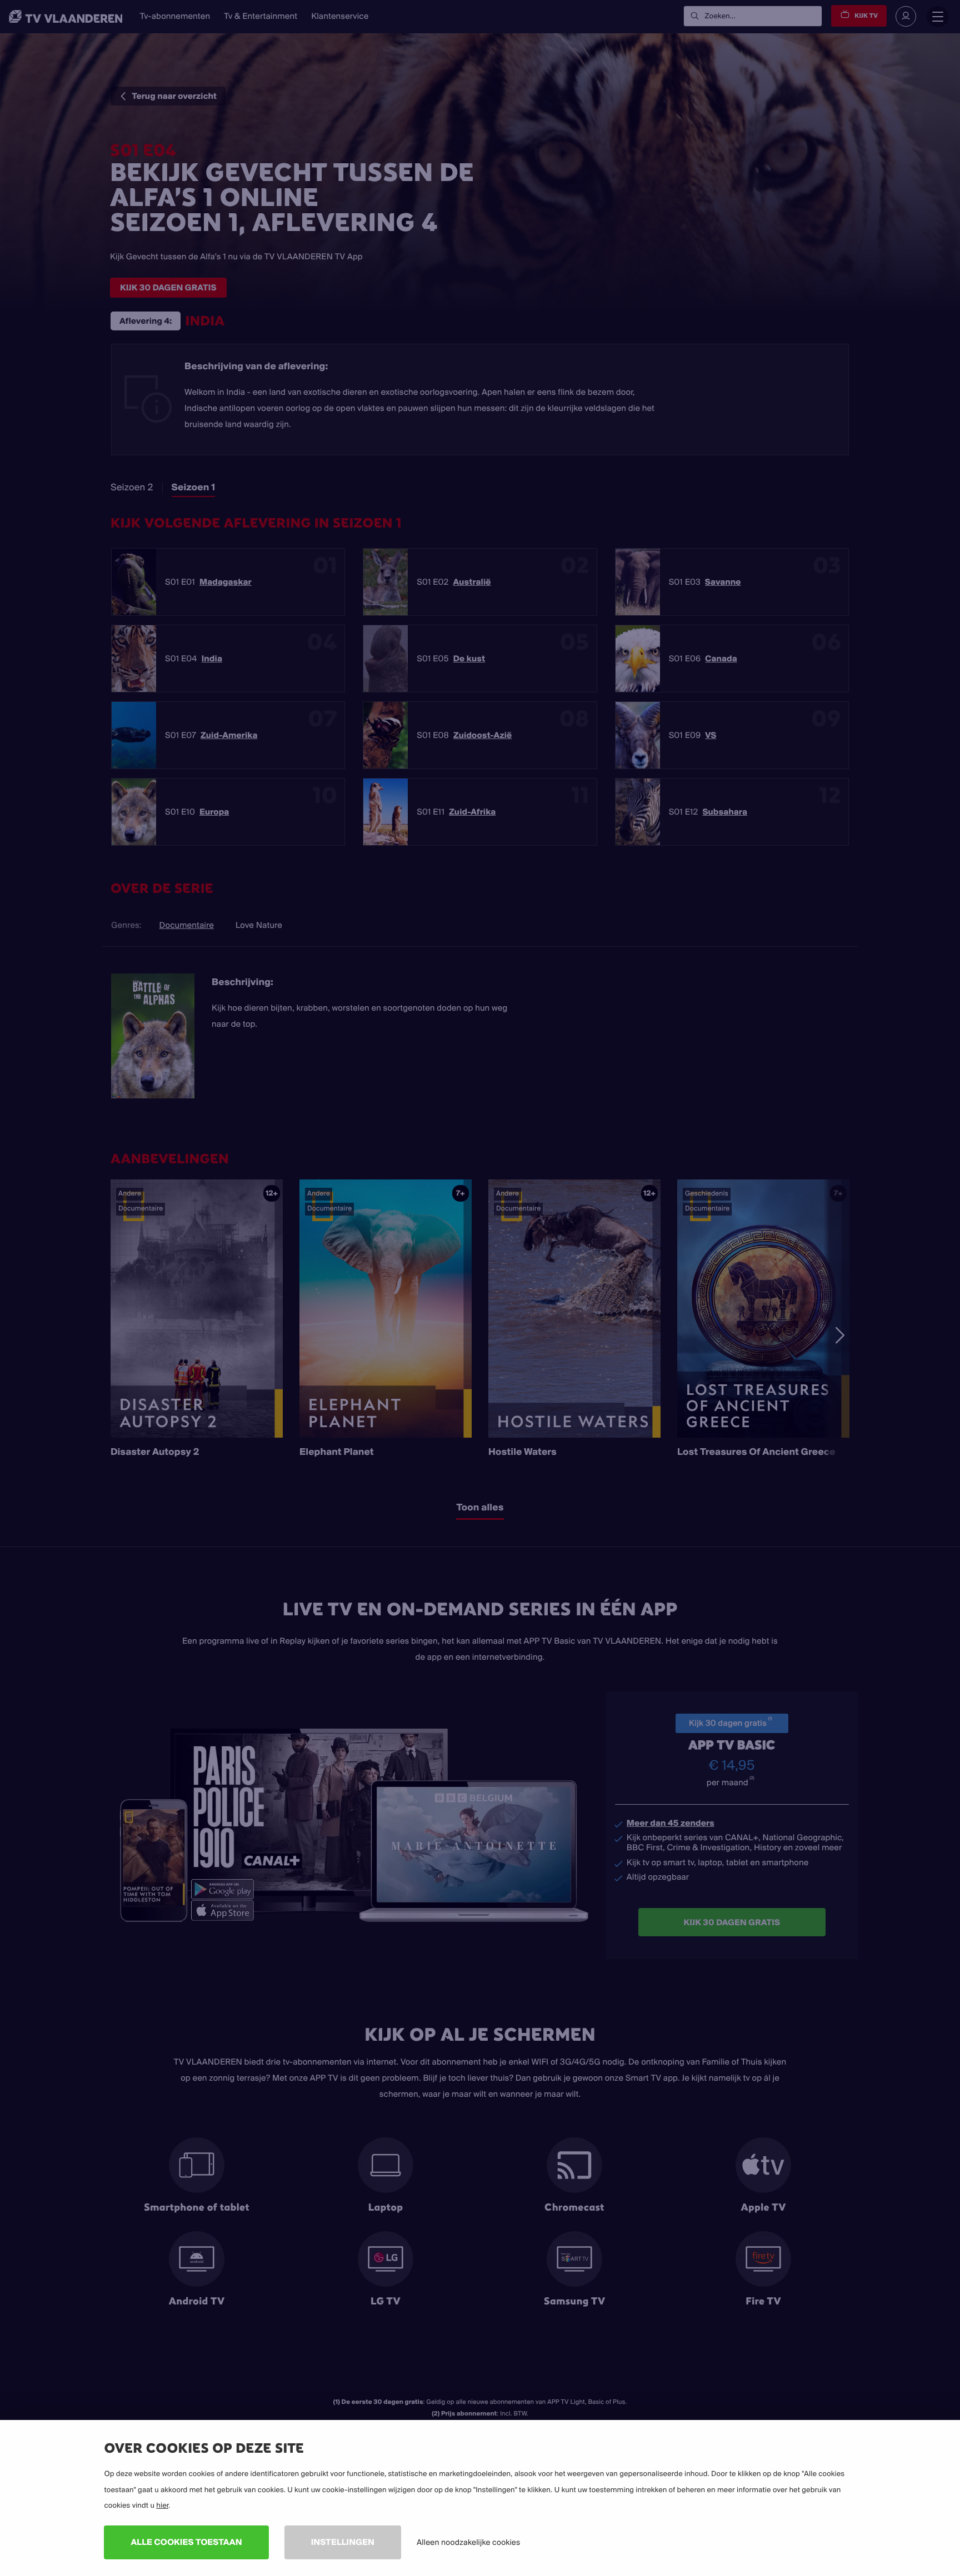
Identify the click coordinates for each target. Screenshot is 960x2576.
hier (162, 2505)
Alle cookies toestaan (186, 2542)
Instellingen (343, 2542)
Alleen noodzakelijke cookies (468, 2542)
